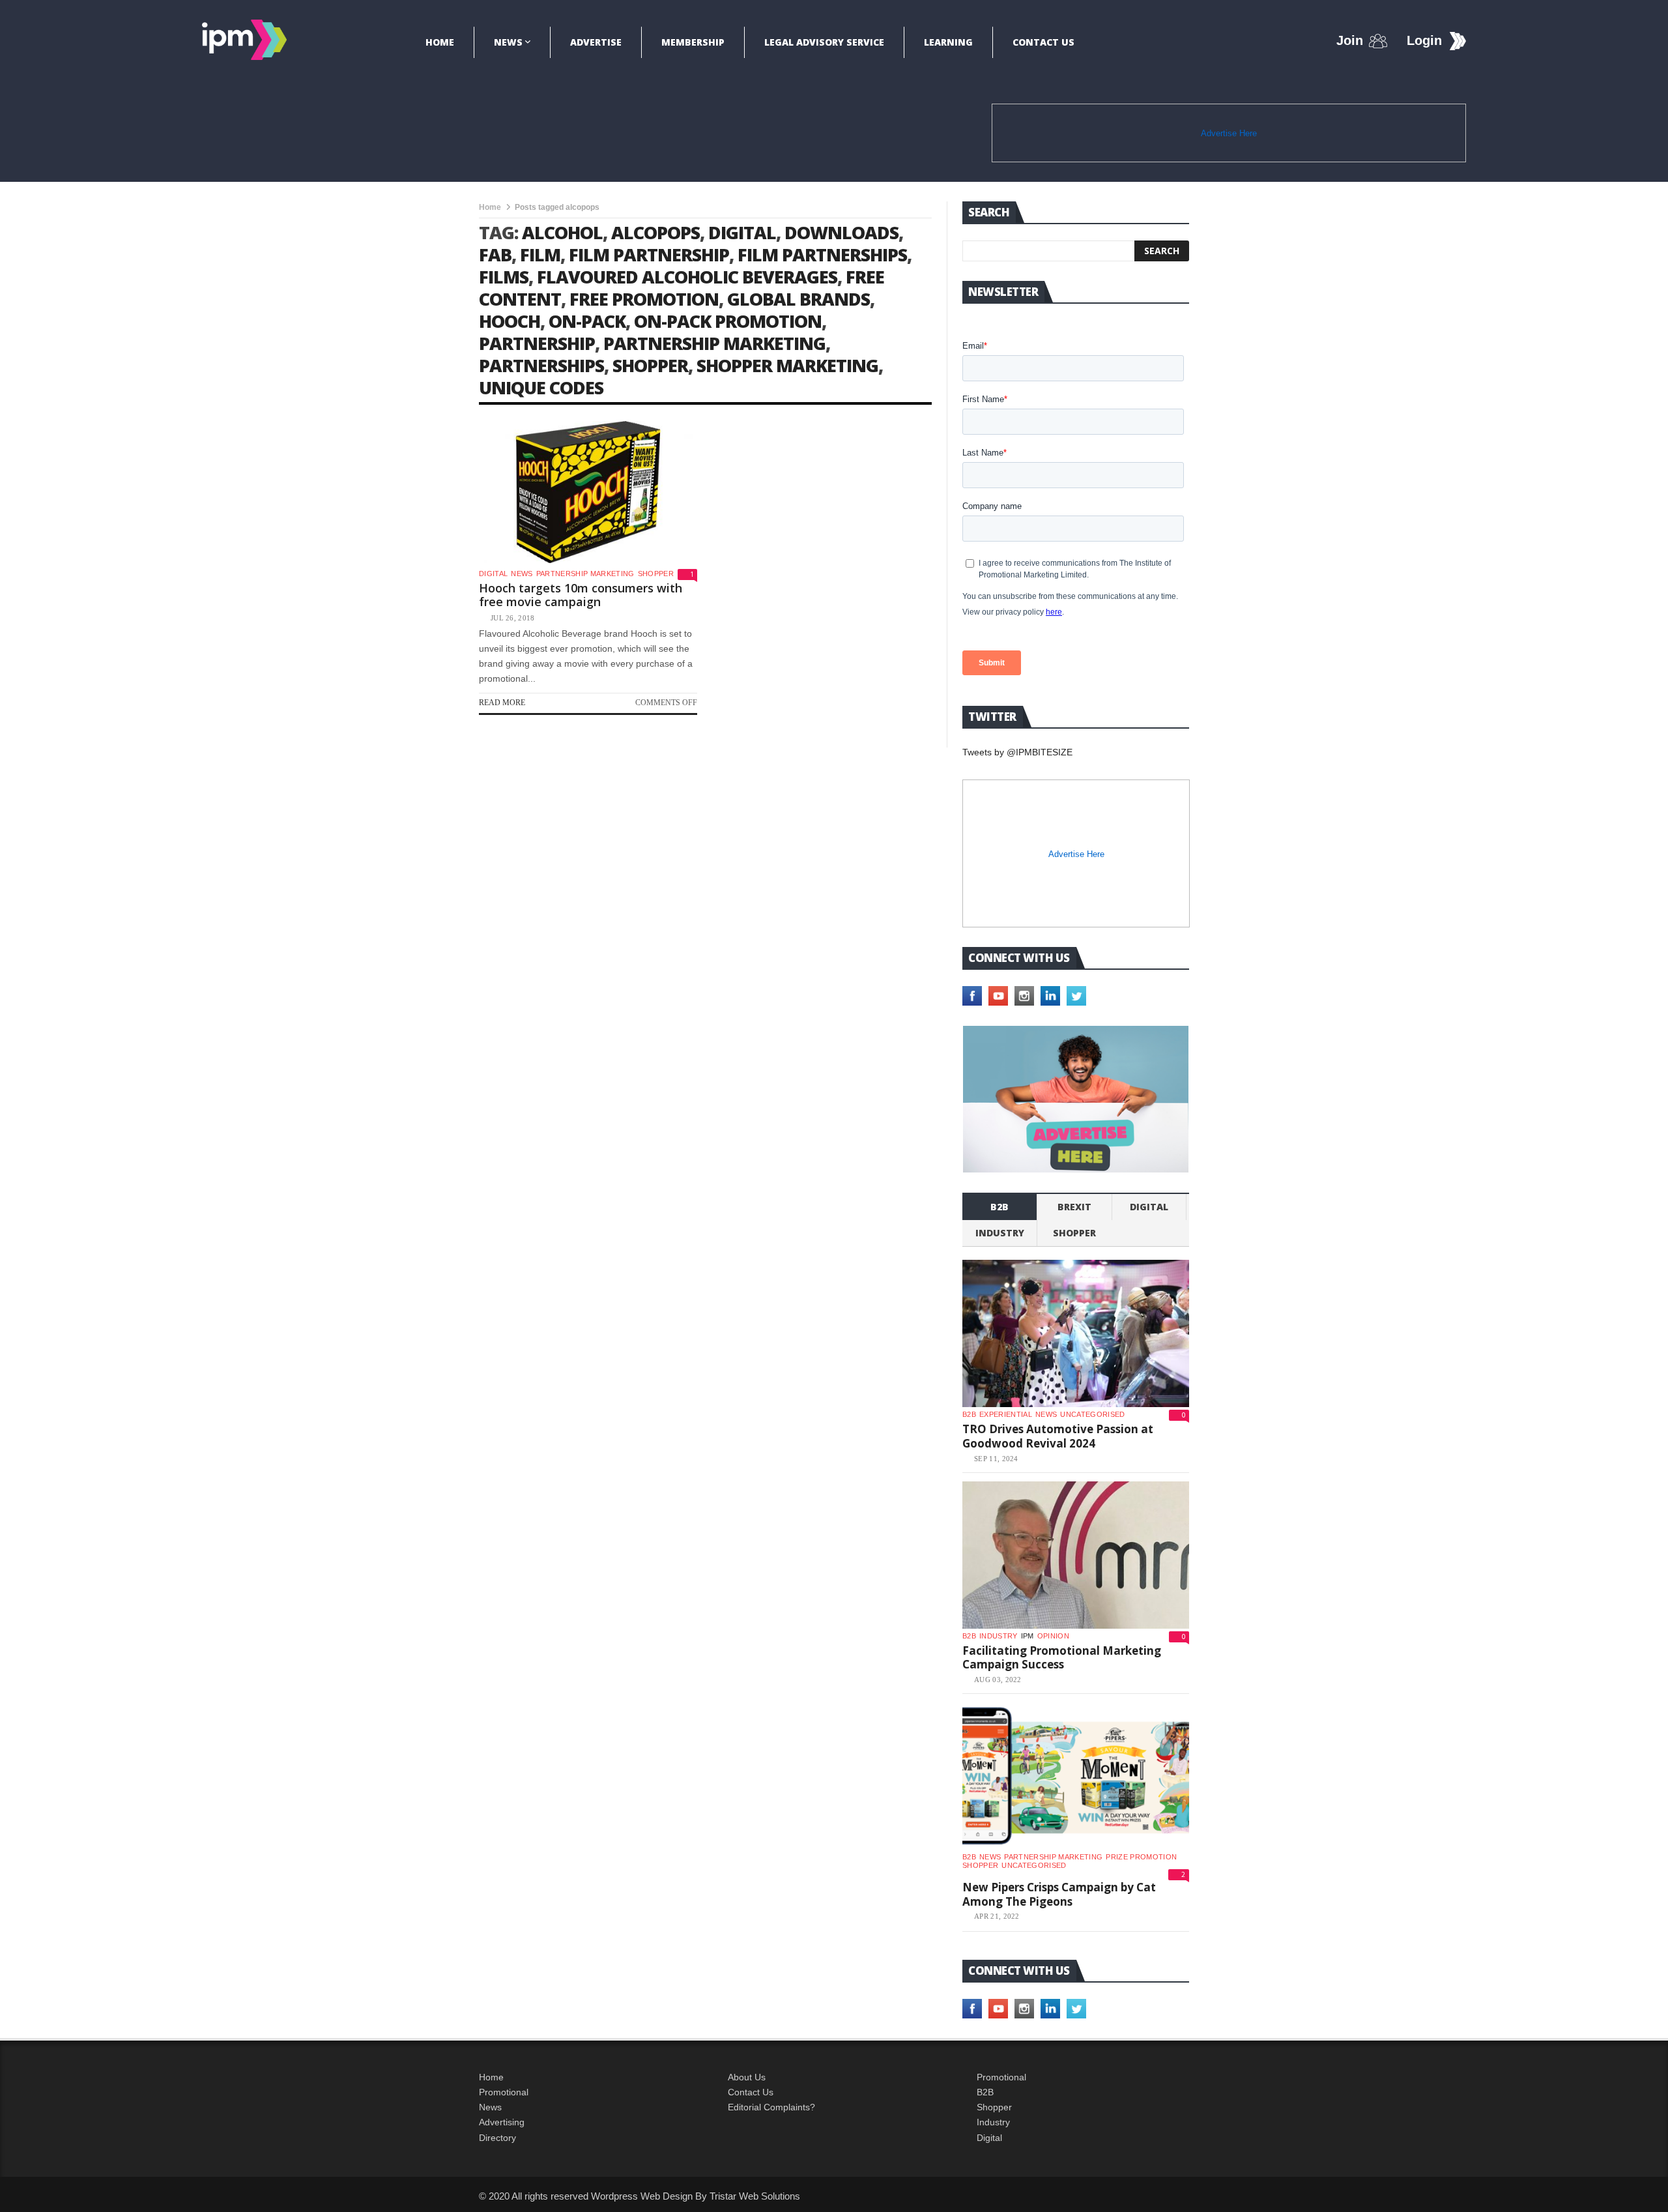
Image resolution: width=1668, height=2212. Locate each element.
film (540, 255)
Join (1350, 40)
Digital (493, 574)
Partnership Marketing (585, 574)
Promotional (504, 2092)
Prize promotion (1141, 1857)
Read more (502, 703)
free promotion (644, 299)
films (504, 277)
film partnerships (822, 255)
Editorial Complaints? (771, 2107)
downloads (841, 232)
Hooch (510, 321)
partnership (537, 343)
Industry (993, 2122)
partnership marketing (714, 343)
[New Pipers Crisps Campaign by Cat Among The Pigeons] (1076, 1776)
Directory (497, 2138)
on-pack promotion (728, 321)
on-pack (587, 321)
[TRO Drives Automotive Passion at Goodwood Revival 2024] (1076, 1333)
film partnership (649, 255)
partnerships (541, 365)
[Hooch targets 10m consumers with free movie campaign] (588, 492)
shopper (650, 365)
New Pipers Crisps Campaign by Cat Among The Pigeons (1059, 1894)
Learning (948, 42)
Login (1424, 40)
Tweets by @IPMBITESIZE (1017, 752)
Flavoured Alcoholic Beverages (687, 277)
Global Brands (798, 299)
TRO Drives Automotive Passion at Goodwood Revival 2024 (1058, 1436)
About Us (747, 2077)
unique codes (541, 387)
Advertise (596, 42)
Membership (693, 42)
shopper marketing (787, 365)
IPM (1028, 1636)
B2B (985, 2092)
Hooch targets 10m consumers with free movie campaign (581, 595)
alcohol (562, 232)
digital (742, 232)
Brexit (1074, 1207)
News (508, 42)
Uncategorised (1092, 1414)
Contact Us (1043, 42)
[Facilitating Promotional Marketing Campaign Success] (1076, 1555)
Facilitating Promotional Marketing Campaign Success (1062, 1658)
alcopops (655, 232)
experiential (1006, 1414)
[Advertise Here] (1076, 1099)
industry (1000, 1233)
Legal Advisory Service (824, 42)
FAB (495, 255)
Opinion (1053, 1636)
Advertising (502, 2122)
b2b (999, 1207)
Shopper (994, 2107)
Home (440, 42)
